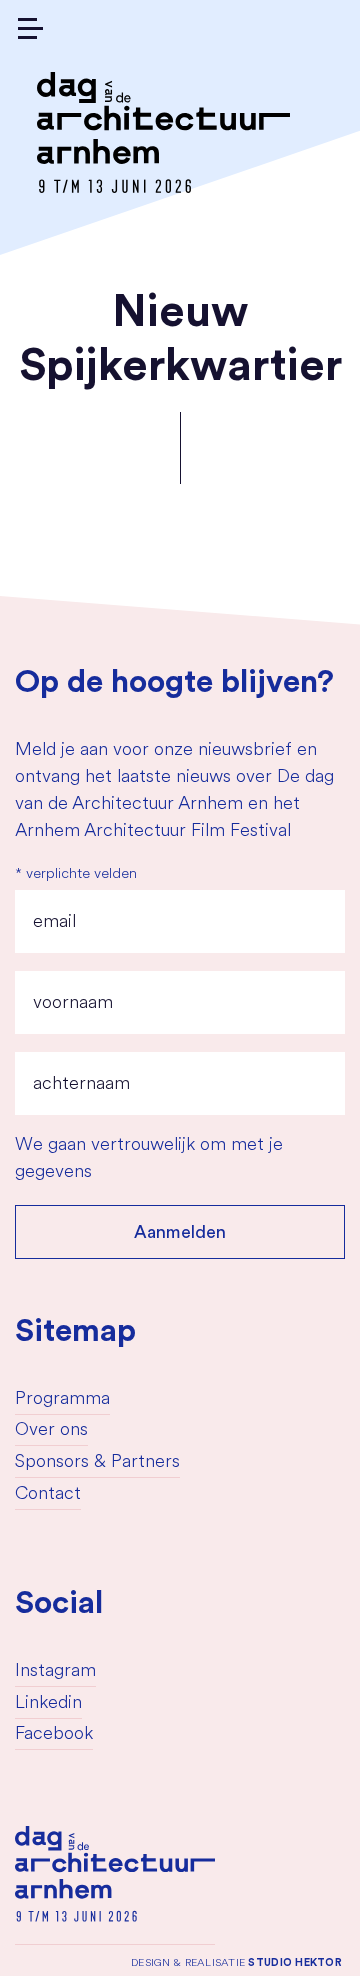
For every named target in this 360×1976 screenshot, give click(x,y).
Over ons (51, 1431)
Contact (48, 1495)
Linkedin (48, 1704)
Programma (62, 1400)
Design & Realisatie (236, 1963)
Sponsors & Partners (97, 1463)
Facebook (54, 1735)
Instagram (55, 1672)
